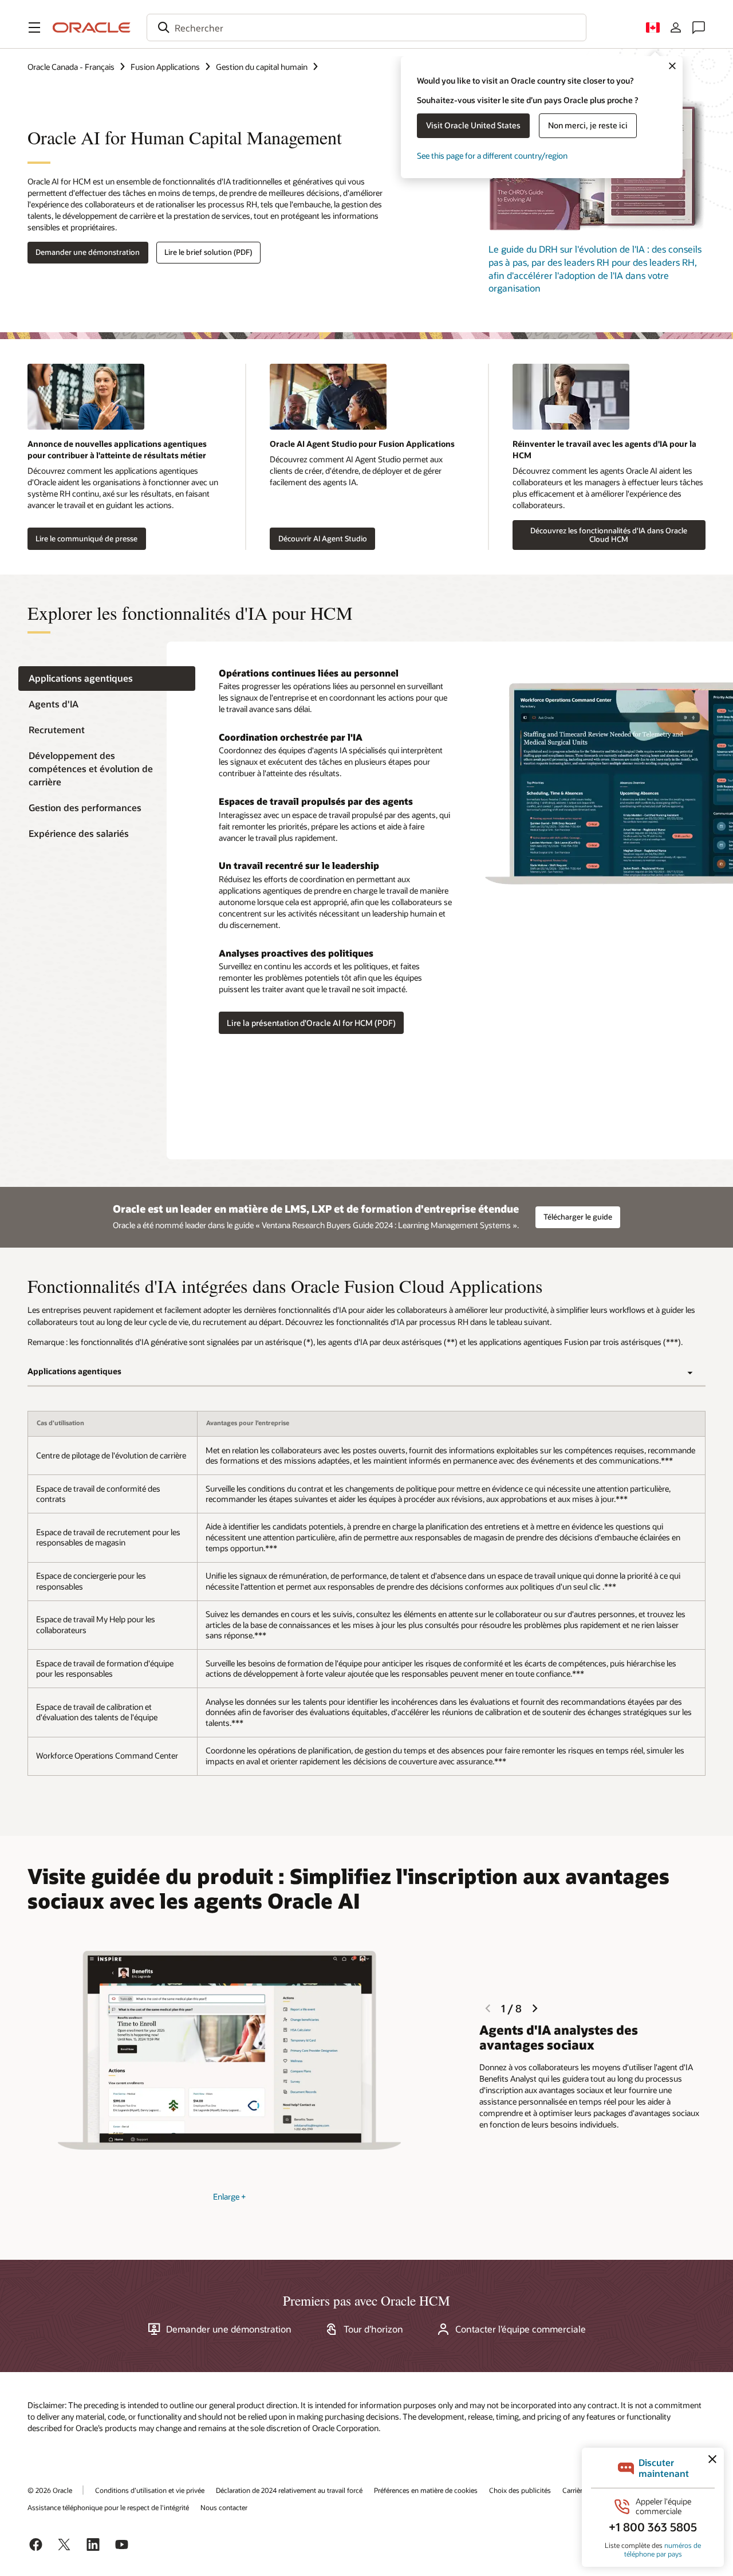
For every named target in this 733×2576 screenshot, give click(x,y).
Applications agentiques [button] (74, 1371)
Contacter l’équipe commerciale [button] (521, 2329)
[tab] (107, 679)
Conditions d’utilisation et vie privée (150, 2490)
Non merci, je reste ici (588, 125)
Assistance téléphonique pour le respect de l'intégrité (108, 2507)
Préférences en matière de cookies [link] (426, 2490)
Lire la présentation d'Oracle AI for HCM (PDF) (311, 1023)
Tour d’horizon (373, 2329)
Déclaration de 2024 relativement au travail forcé (289, 2490)
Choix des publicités (520, 2490)
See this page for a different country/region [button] (492, 156)
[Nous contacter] (699, 27)
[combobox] (366, 27)
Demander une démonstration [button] (88, 252)
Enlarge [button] (229, 2197)
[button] (34, 27)
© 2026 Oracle (50, 2490)
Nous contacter (224, 2507)
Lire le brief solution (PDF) (208, 252)
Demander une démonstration (229, 2329)
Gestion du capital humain (262, 67)
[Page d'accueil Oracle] (92, 27)
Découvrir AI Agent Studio (323, 538)
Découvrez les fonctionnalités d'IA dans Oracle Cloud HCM (609, 535)
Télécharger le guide (578, 1217)
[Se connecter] (676, 27)
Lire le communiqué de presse (86, 538)
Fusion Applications (165, 67)
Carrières (576, 2490)
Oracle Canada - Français (71, 67)
